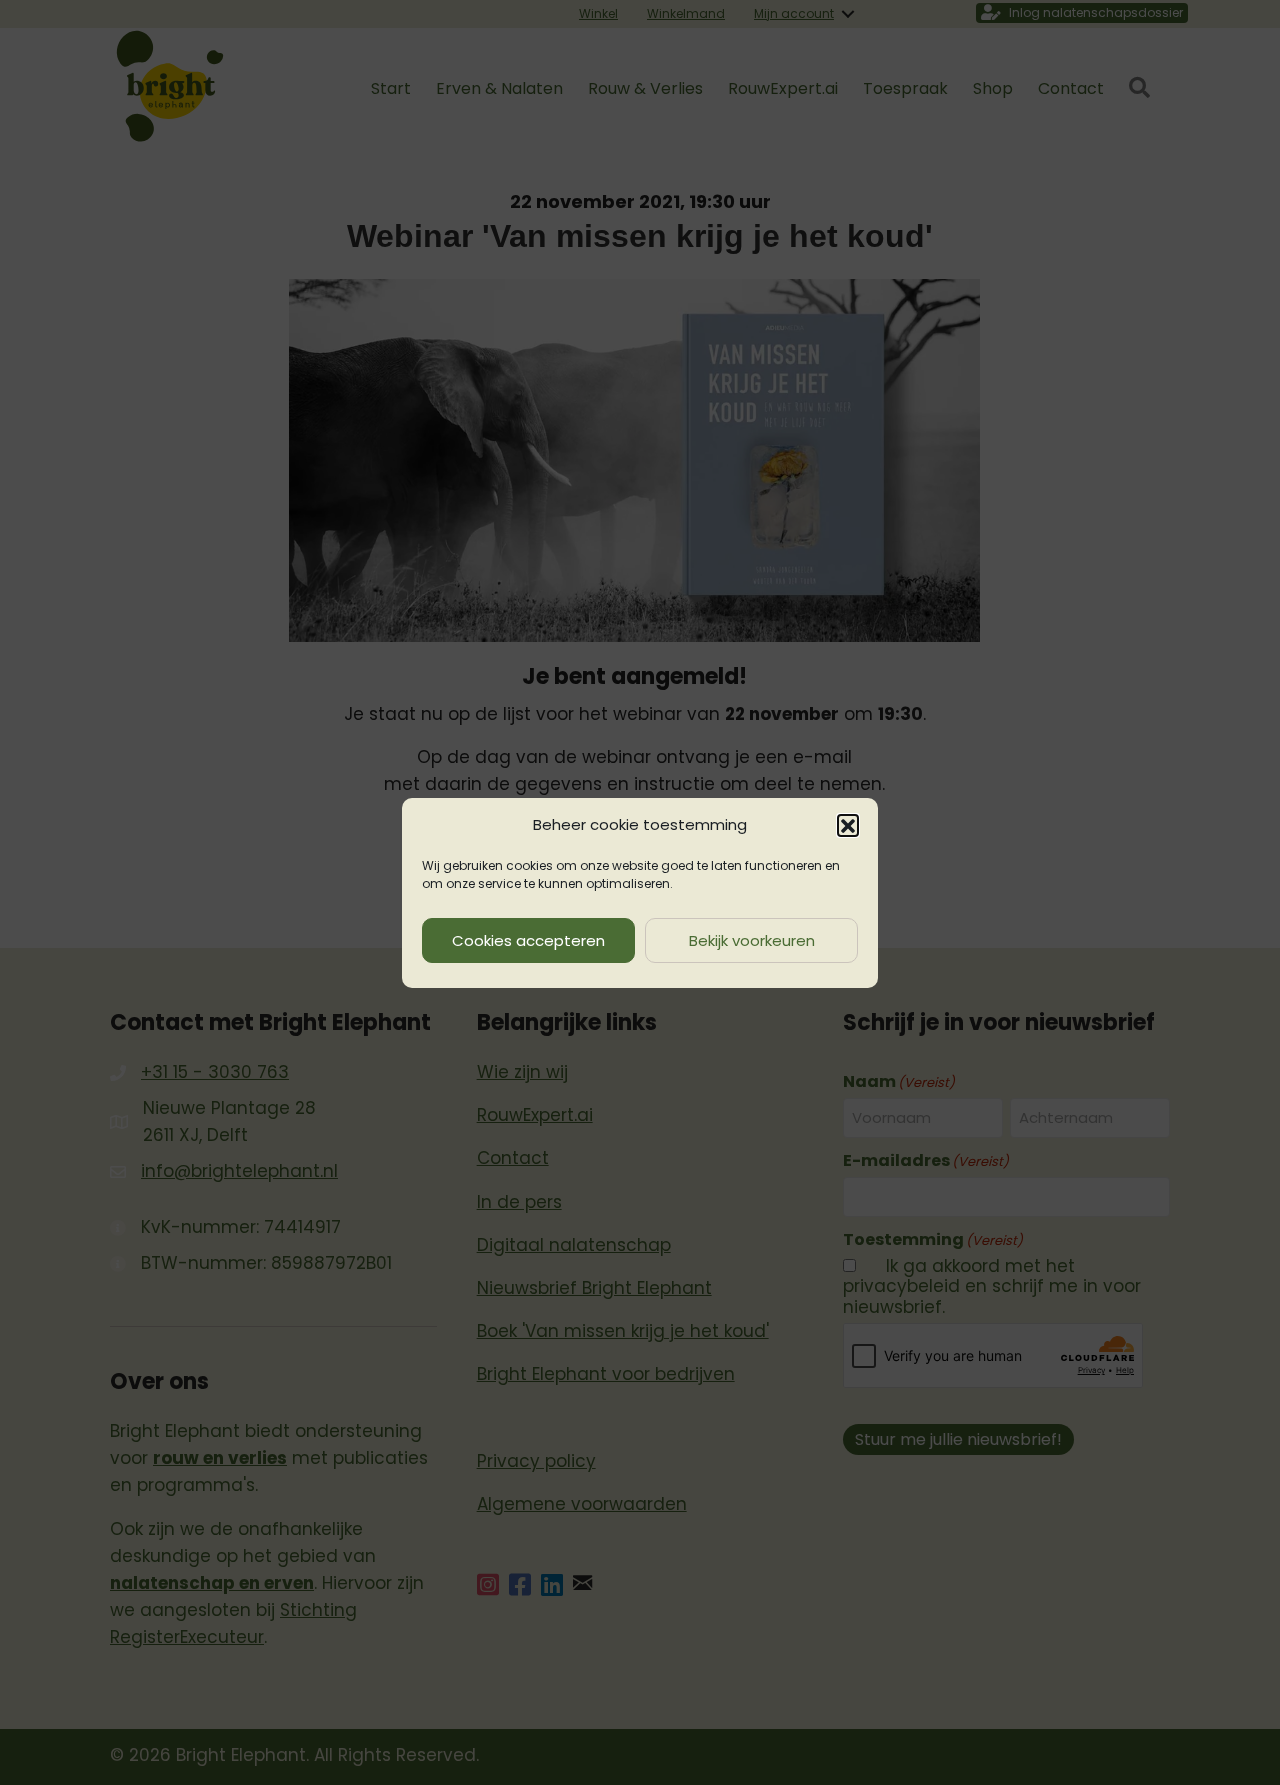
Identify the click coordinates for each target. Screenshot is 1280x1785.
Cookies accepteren (528, 939)
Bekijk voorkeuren (752, 939)
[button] (848, 825)
